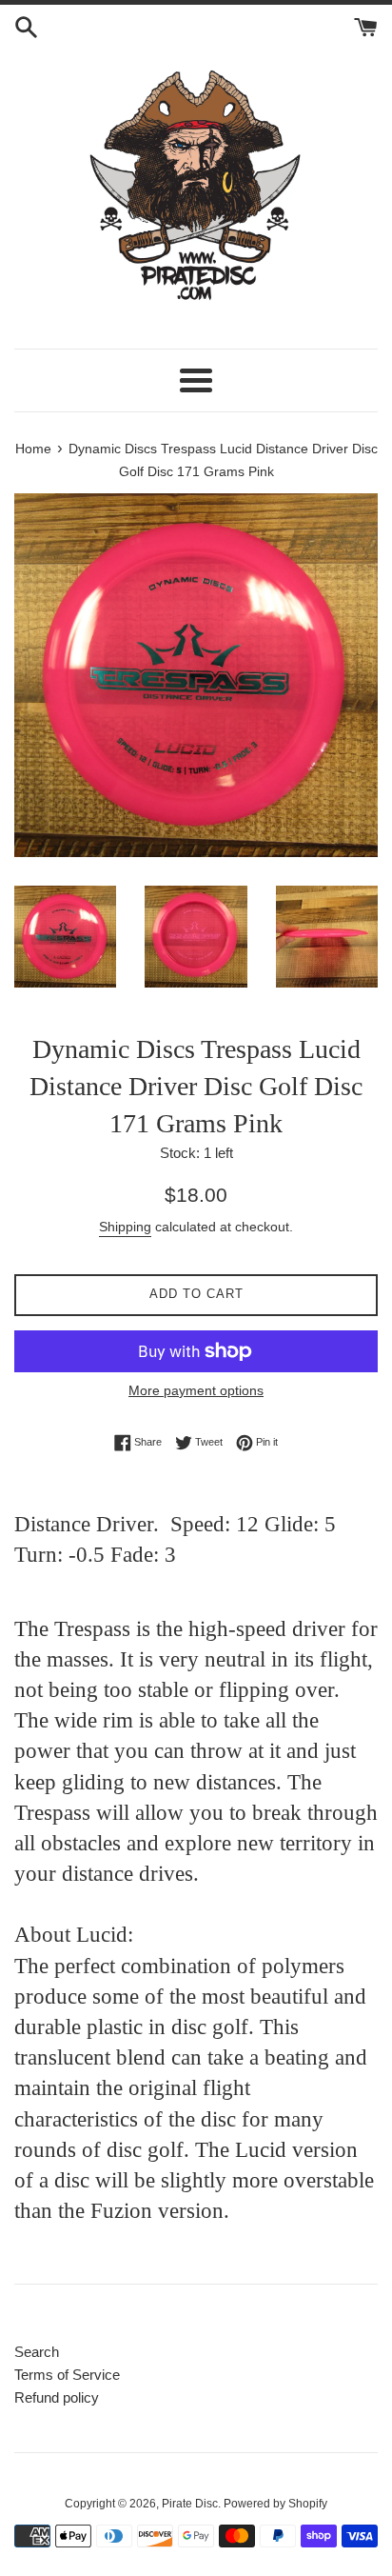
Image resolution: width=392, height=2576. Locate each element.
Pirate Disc (190, 2504)
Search (37, 2352)
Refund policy (57, 2397)
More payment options (196, 1390)
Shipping (125, 1227)
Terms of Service (67, 2375)
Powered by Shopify (275, 2504)
